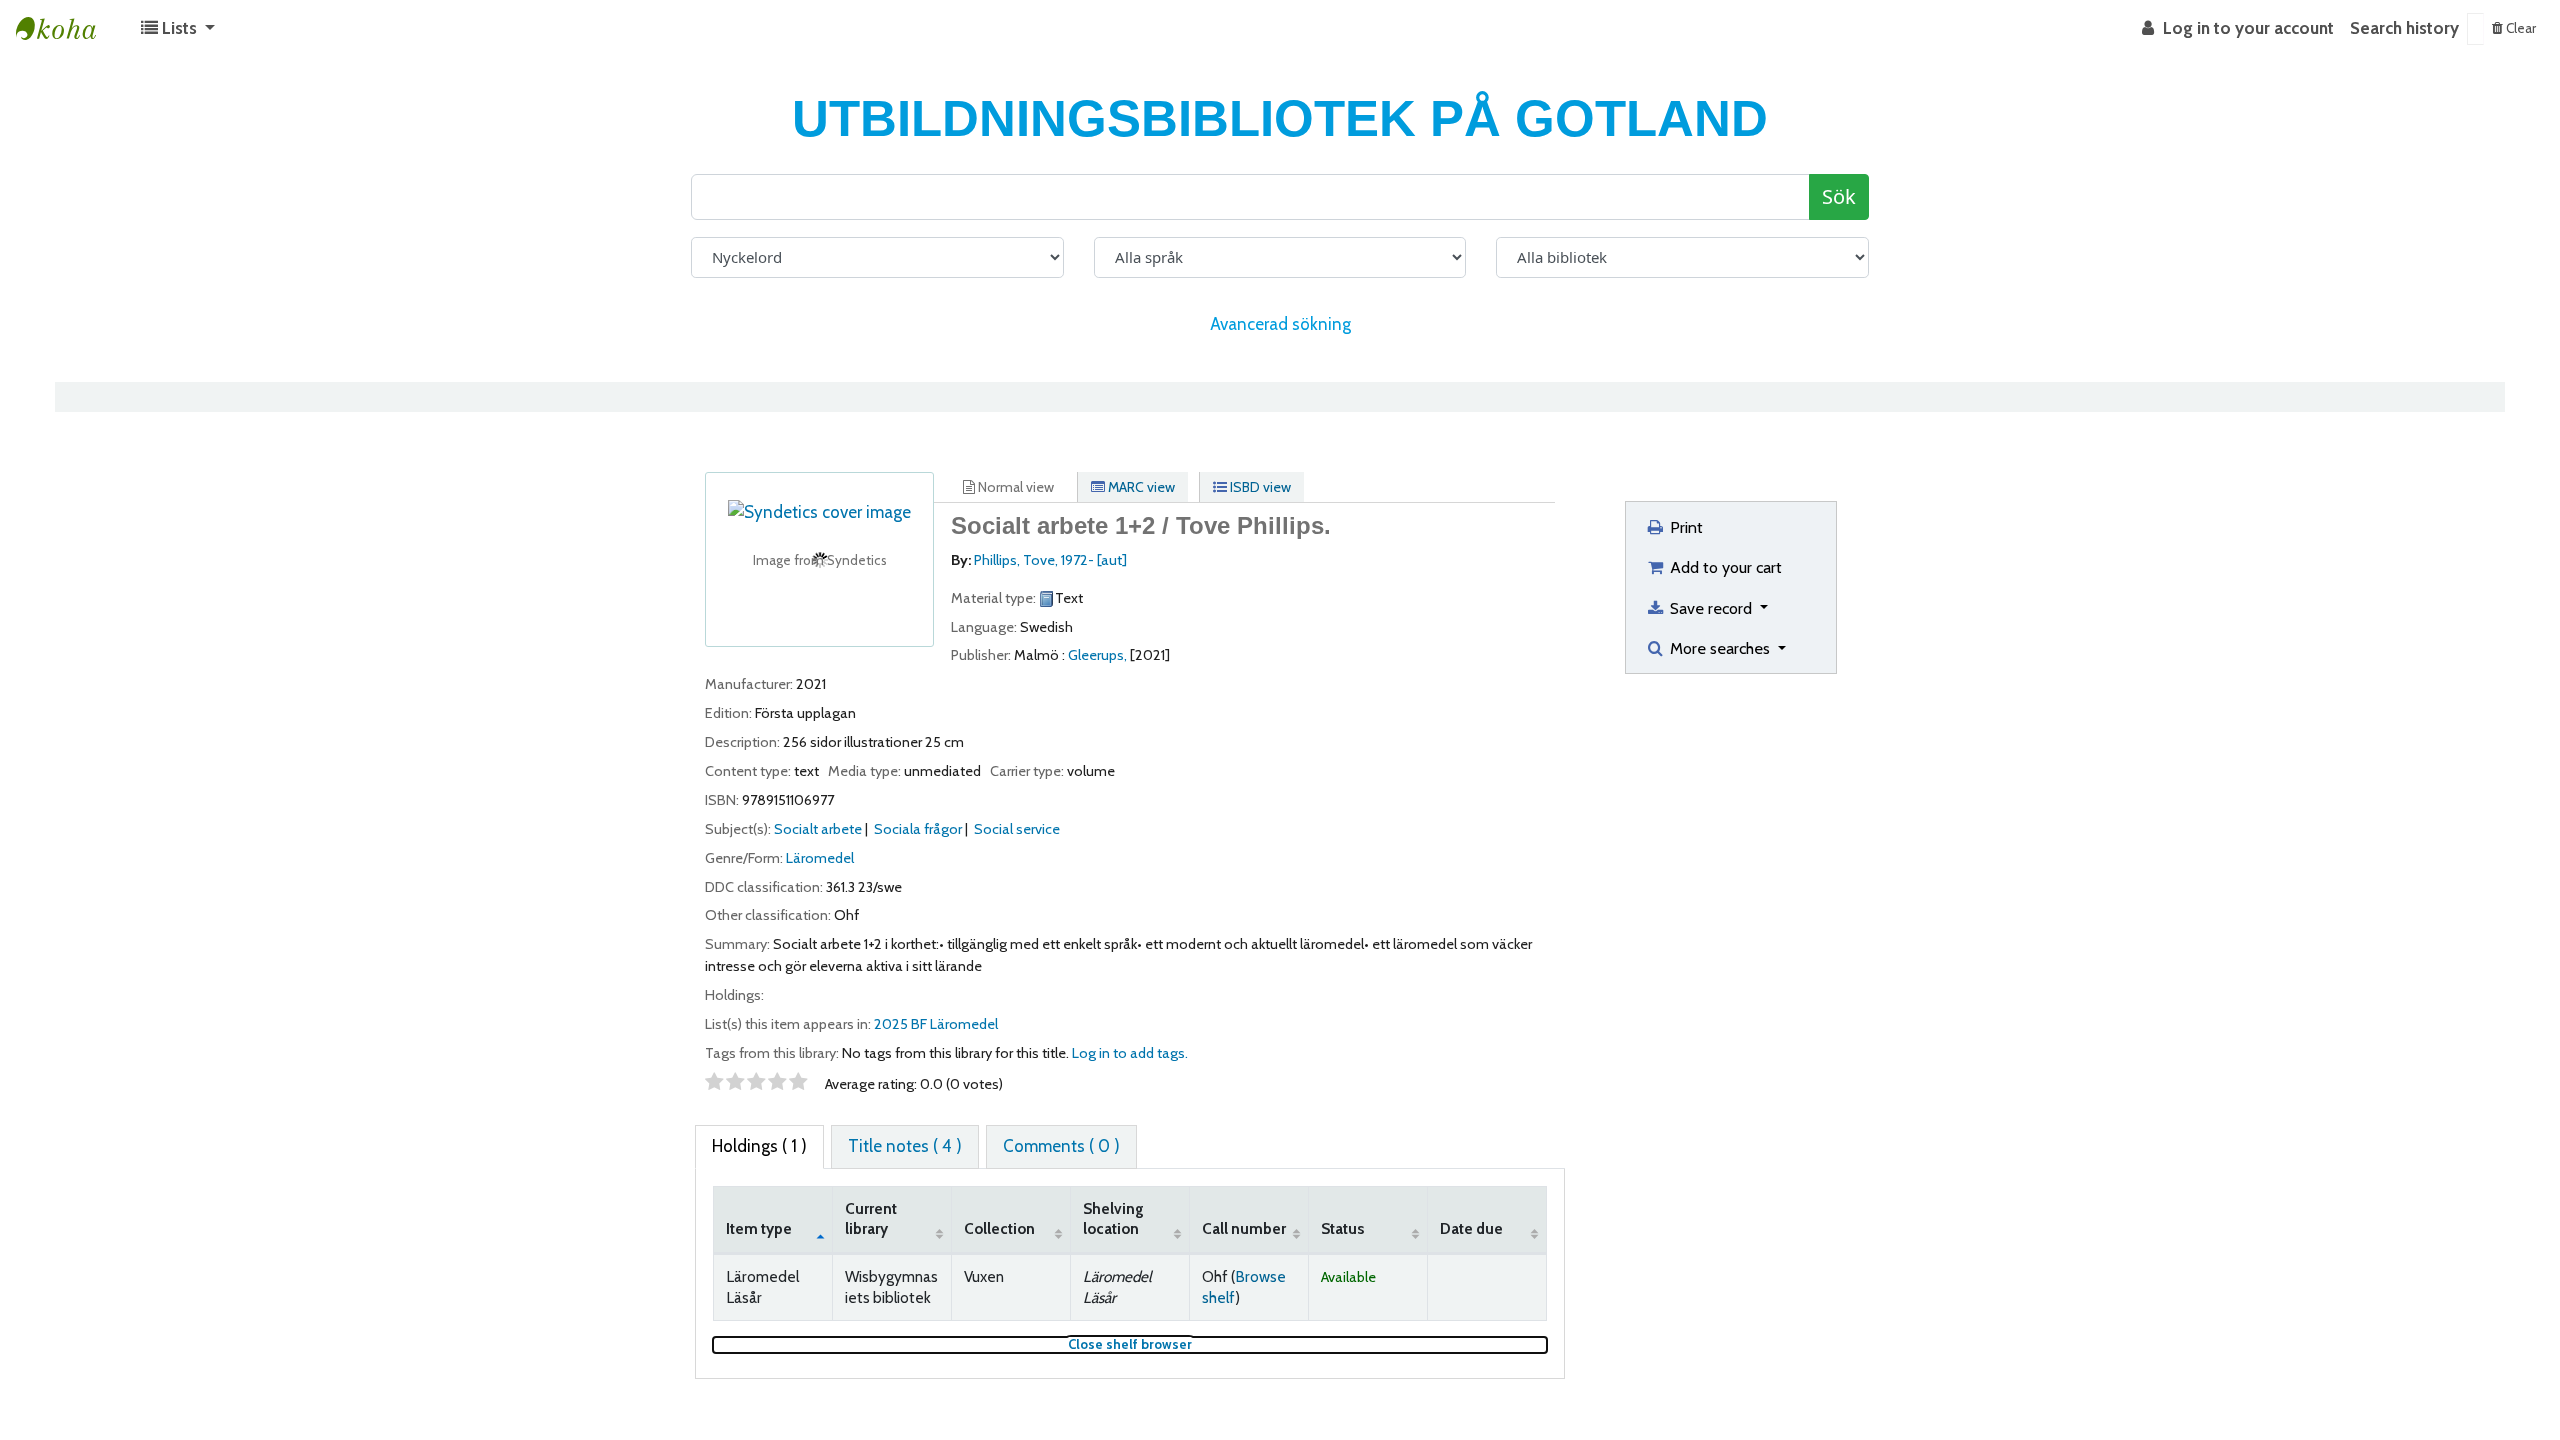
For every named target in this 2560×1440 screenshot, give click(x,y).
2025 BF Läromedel (936, 1024)
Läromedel (820, 858)
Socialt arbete (818, 829)
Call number (1244, 1228)
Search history (2404, 28)
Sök (1839, 197)
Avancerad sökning (1280, 324)
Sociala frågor (918, 829)
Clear (2519, 28)
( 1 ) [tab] (759, 1146)
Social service (1017, 829)
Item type (759, 1228)
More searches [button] (1720, 648)
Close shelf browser (1196, 1344)
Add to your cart (1724, 567)
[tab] (905, 1147)
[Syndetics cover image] (819, 511)
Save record (1711, 608)
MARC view (1140, 487)
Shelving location (1113, 1219)
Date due (1471, 1228)
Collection (999, 1228)
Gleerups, (1097, 655)
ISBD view (1259, 487)
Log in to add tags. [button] (1130, 1053)
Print (1684, 527)
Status (1342, 1228)
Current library (871, 1219)
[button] (178, 29)
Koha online (66, 29)
